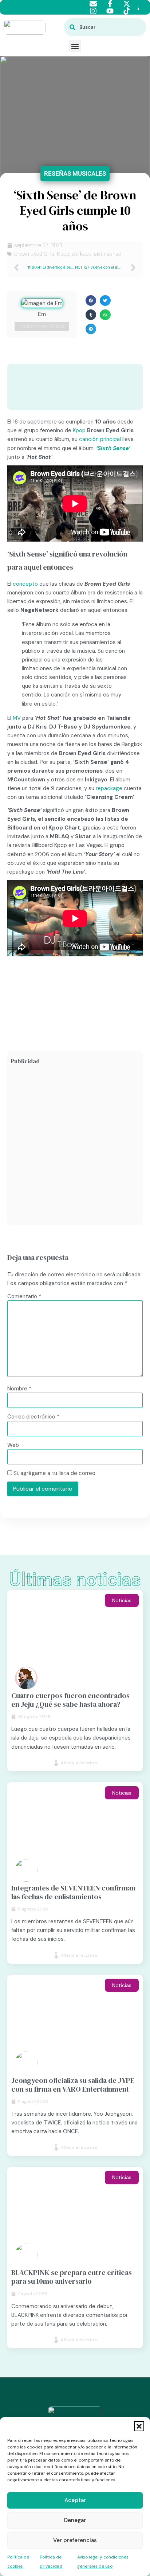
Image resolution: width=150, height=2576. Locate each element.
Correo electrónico (33, 1417)
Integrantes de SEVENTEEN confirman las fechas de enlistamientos (73, 1892)
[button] (139, 2426)
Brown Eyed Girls (34, 254)
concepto (25, 584)
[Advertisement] (75, 1146)
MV (17, 718)
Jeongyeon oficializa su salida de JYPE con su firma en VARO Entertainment (73, 2085)
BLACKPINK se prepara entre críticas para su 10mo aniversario (72, 2277)
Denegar (75, 2520)
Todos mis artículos (42, 326)
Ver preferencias (75, 2540)
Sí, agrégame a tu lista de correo (54, 1473)
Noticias (122, 1600)
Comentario (24, 1297)
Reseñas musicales (75, 173)
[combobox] (105, 27)
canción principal (100, 439)
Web (13, 1445)
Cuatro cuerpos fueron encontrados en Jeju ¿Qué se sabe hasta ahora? (70, 1700)
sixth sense (108, 254)
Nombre (19, 1389)
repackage (109, 788)
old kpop (82, 254)
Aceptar (75, 2500)
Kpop (63, 254)
